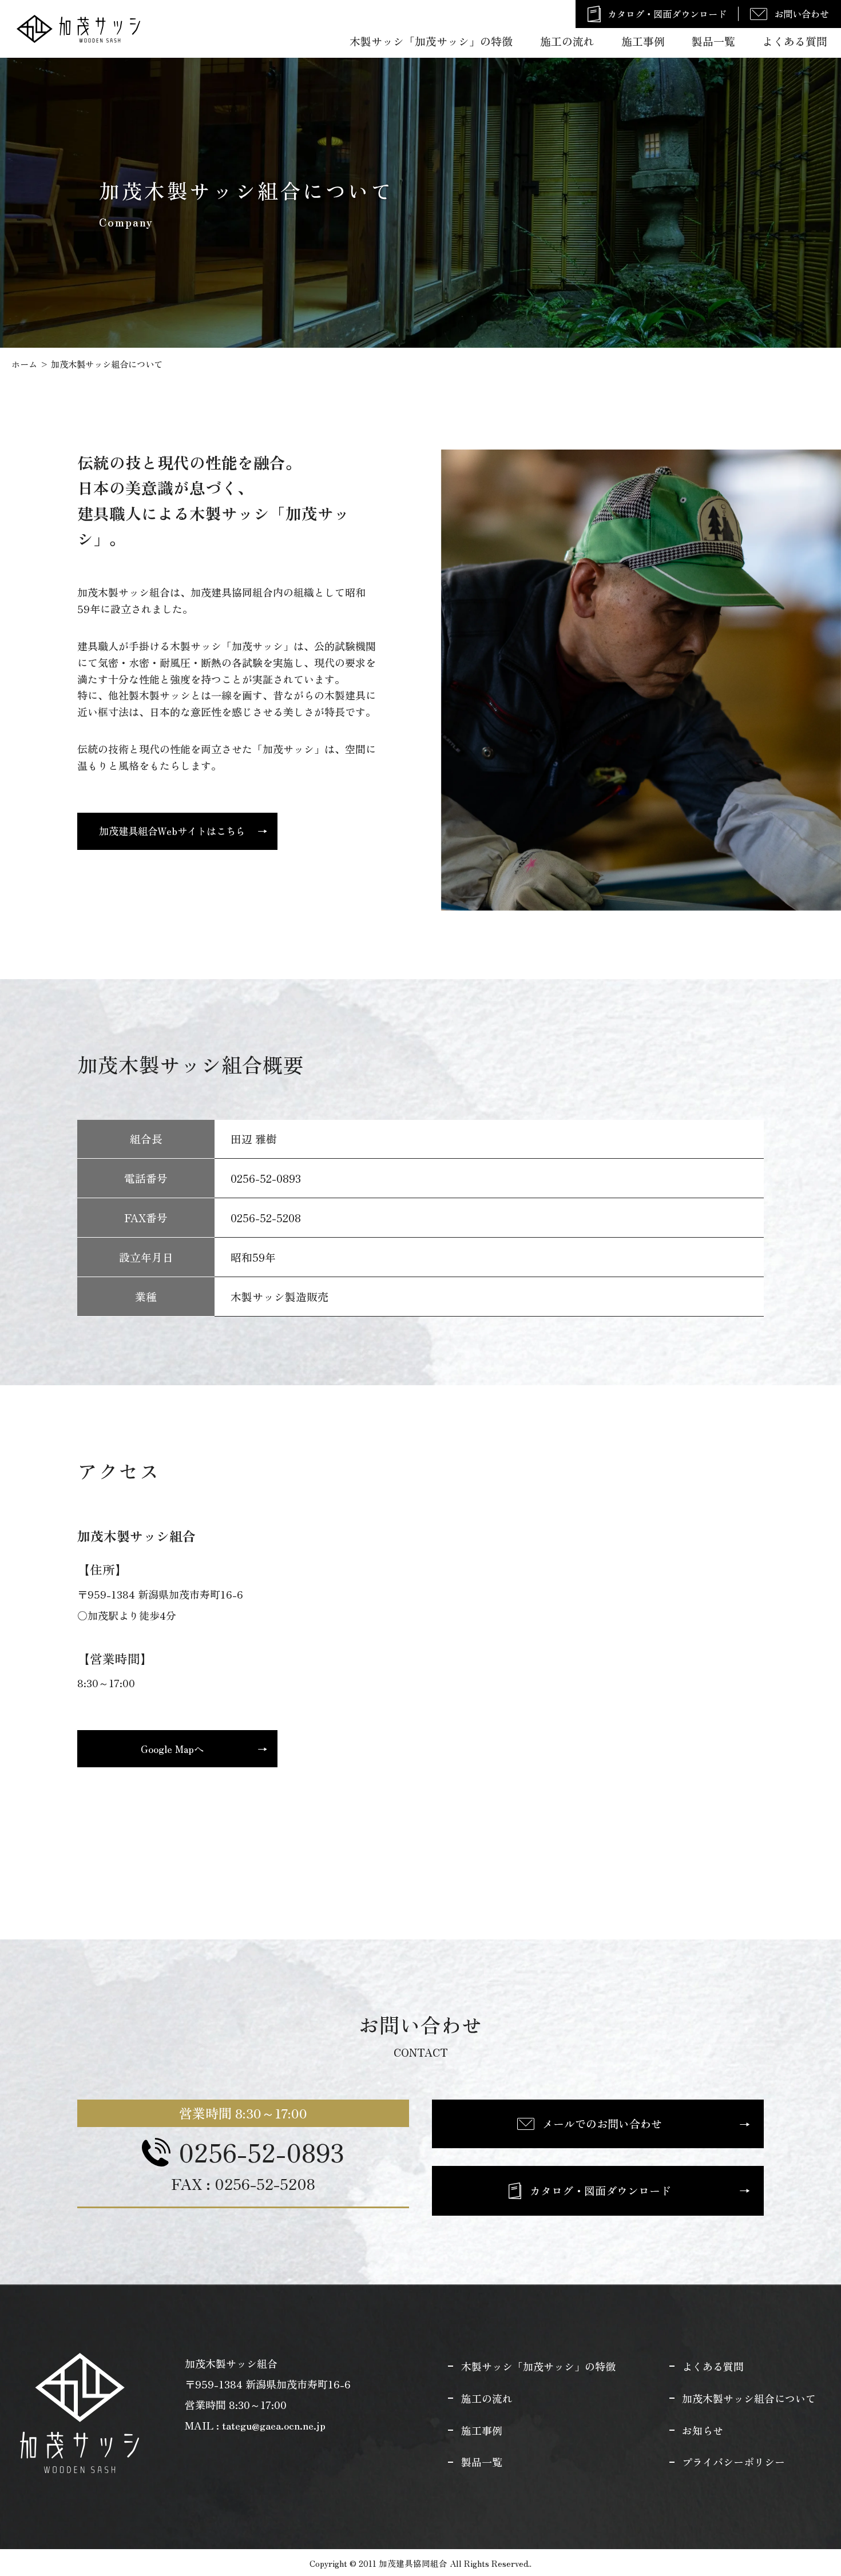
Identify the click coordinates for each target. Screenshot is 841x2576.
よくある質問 (795, 41)
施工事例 (643, 41)
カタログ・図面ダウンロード (667, 14)
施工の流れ (567, 41)
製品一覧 (713, 41)
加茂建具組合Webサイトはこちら (172, 831)
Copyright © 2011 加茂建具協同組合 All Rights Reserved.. (420, 2563)
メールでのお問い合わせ (602, 2124)
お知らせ (703, 2430)
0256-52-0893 (261, 2152)
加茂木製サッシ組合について (749, 2398)
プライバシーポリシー (733, 2462)
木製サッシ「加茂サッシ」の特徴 (431, 41)
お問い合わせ (802, 14)
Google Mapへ (172, 1748)
